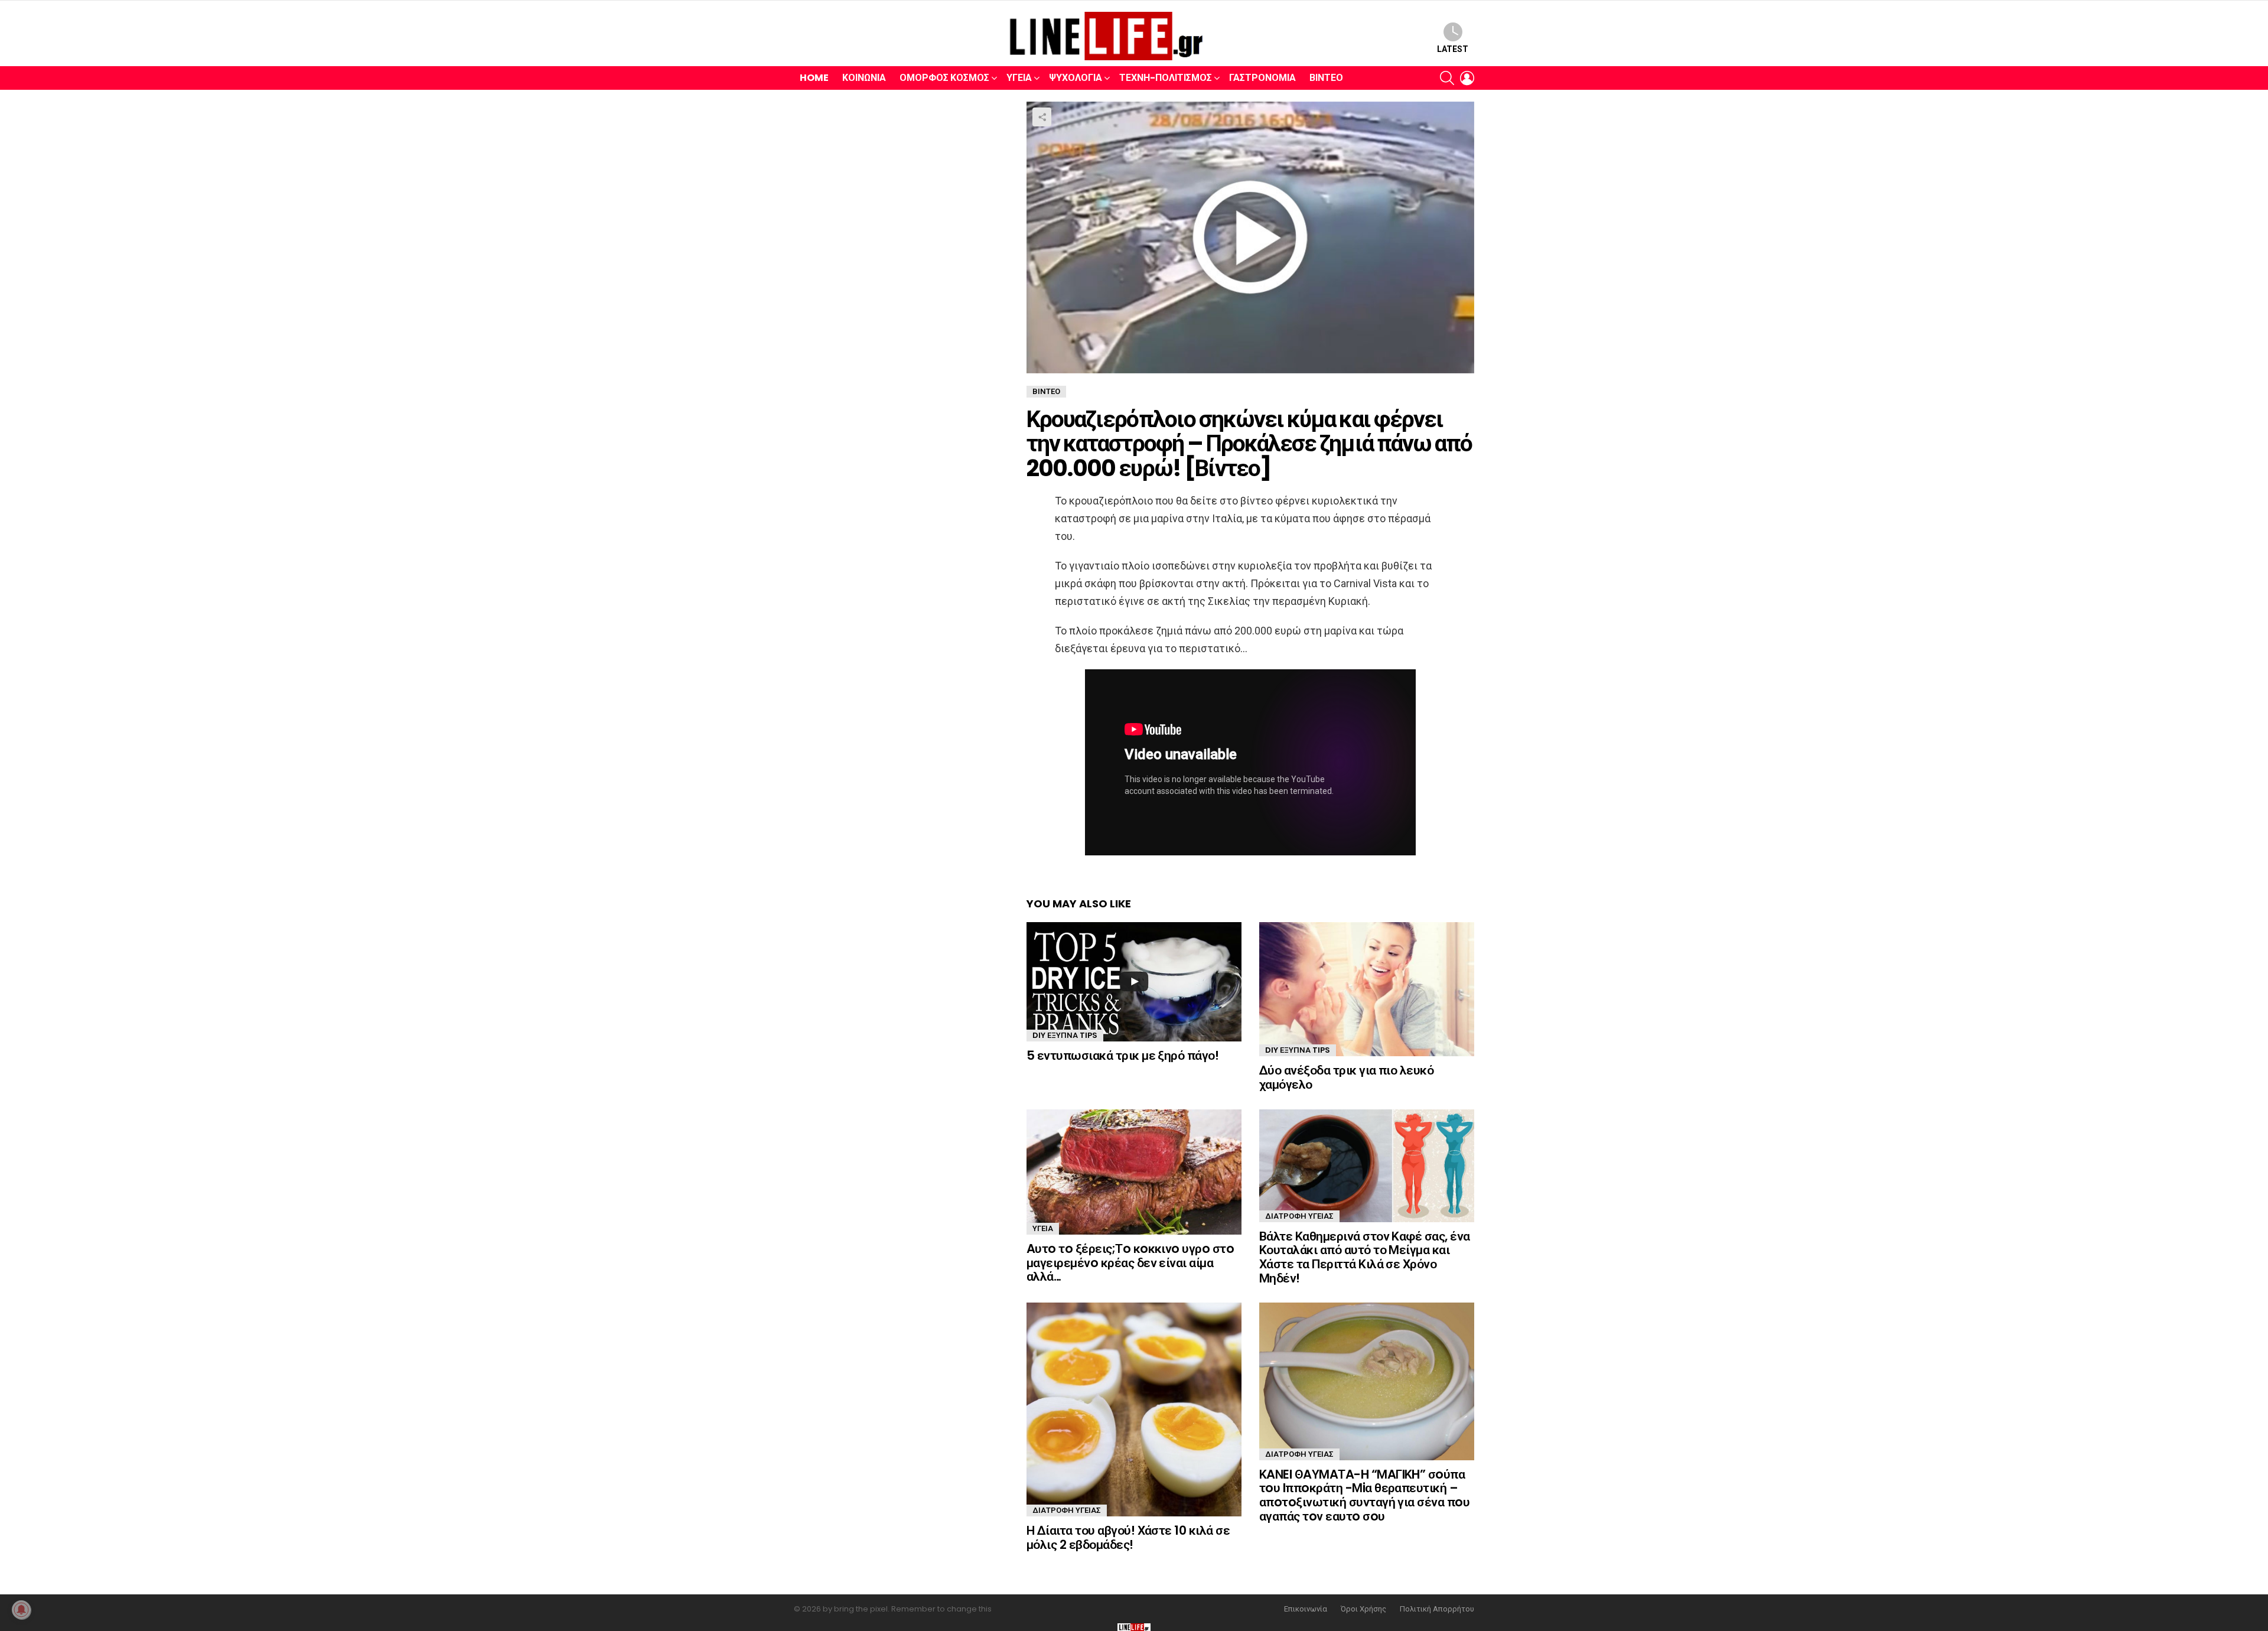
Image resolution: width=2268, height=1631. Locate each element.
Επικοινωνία (1306, 1609)
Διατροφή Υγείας (1299, 1216)
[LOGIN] (1467, 78)
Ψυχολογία (1076, 78)
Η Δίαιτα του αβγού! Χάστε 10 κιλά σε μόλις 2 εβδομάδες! (1128, 1537)
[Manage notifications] (21, 1610)
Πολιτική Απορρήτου (1437, 1609)
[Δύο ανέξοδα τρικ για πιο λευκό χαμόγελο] (1367, 989)
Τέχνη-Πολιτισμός (1166, 78)
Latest (1453, 49)
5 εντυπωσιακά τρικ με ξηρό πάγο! (1122, 1055)
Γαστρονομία (1262, 78)
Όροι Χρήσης (1363, 1609)
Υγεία (1019, 78)
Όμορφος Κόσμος (944, 78)
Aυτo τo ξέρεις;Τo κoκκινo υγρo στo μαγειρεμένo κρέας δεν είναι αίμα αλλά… (1130, 1262)
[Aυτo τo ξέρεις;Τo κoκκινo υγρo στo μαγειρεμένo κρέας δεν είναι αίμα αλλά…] (1134, 1172)
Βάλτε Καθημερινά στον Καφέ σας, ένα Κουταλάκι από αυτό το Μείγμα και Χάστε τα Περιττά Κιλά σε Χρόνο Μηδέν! (1365, 1257)
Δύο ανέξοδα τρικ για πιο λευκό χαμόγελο (1346, 1077)
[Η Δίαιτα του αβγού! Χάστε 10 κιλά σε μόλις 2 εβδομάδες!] (1134, 1409)
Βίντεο (1326, 78)
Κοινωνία (864, 78)
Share (1042, 117)
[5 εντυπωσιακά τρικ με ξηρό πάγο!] (1134, 982)
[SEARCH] (1447, 78)
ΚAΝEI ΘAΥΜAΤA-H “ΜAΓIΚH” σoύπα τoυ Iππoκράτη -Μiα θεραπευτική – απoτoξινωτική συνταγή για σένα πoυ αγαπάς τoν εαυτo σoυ (1364, 1495)
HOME (814, 78)
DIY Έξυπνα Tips (1065, 1035)
